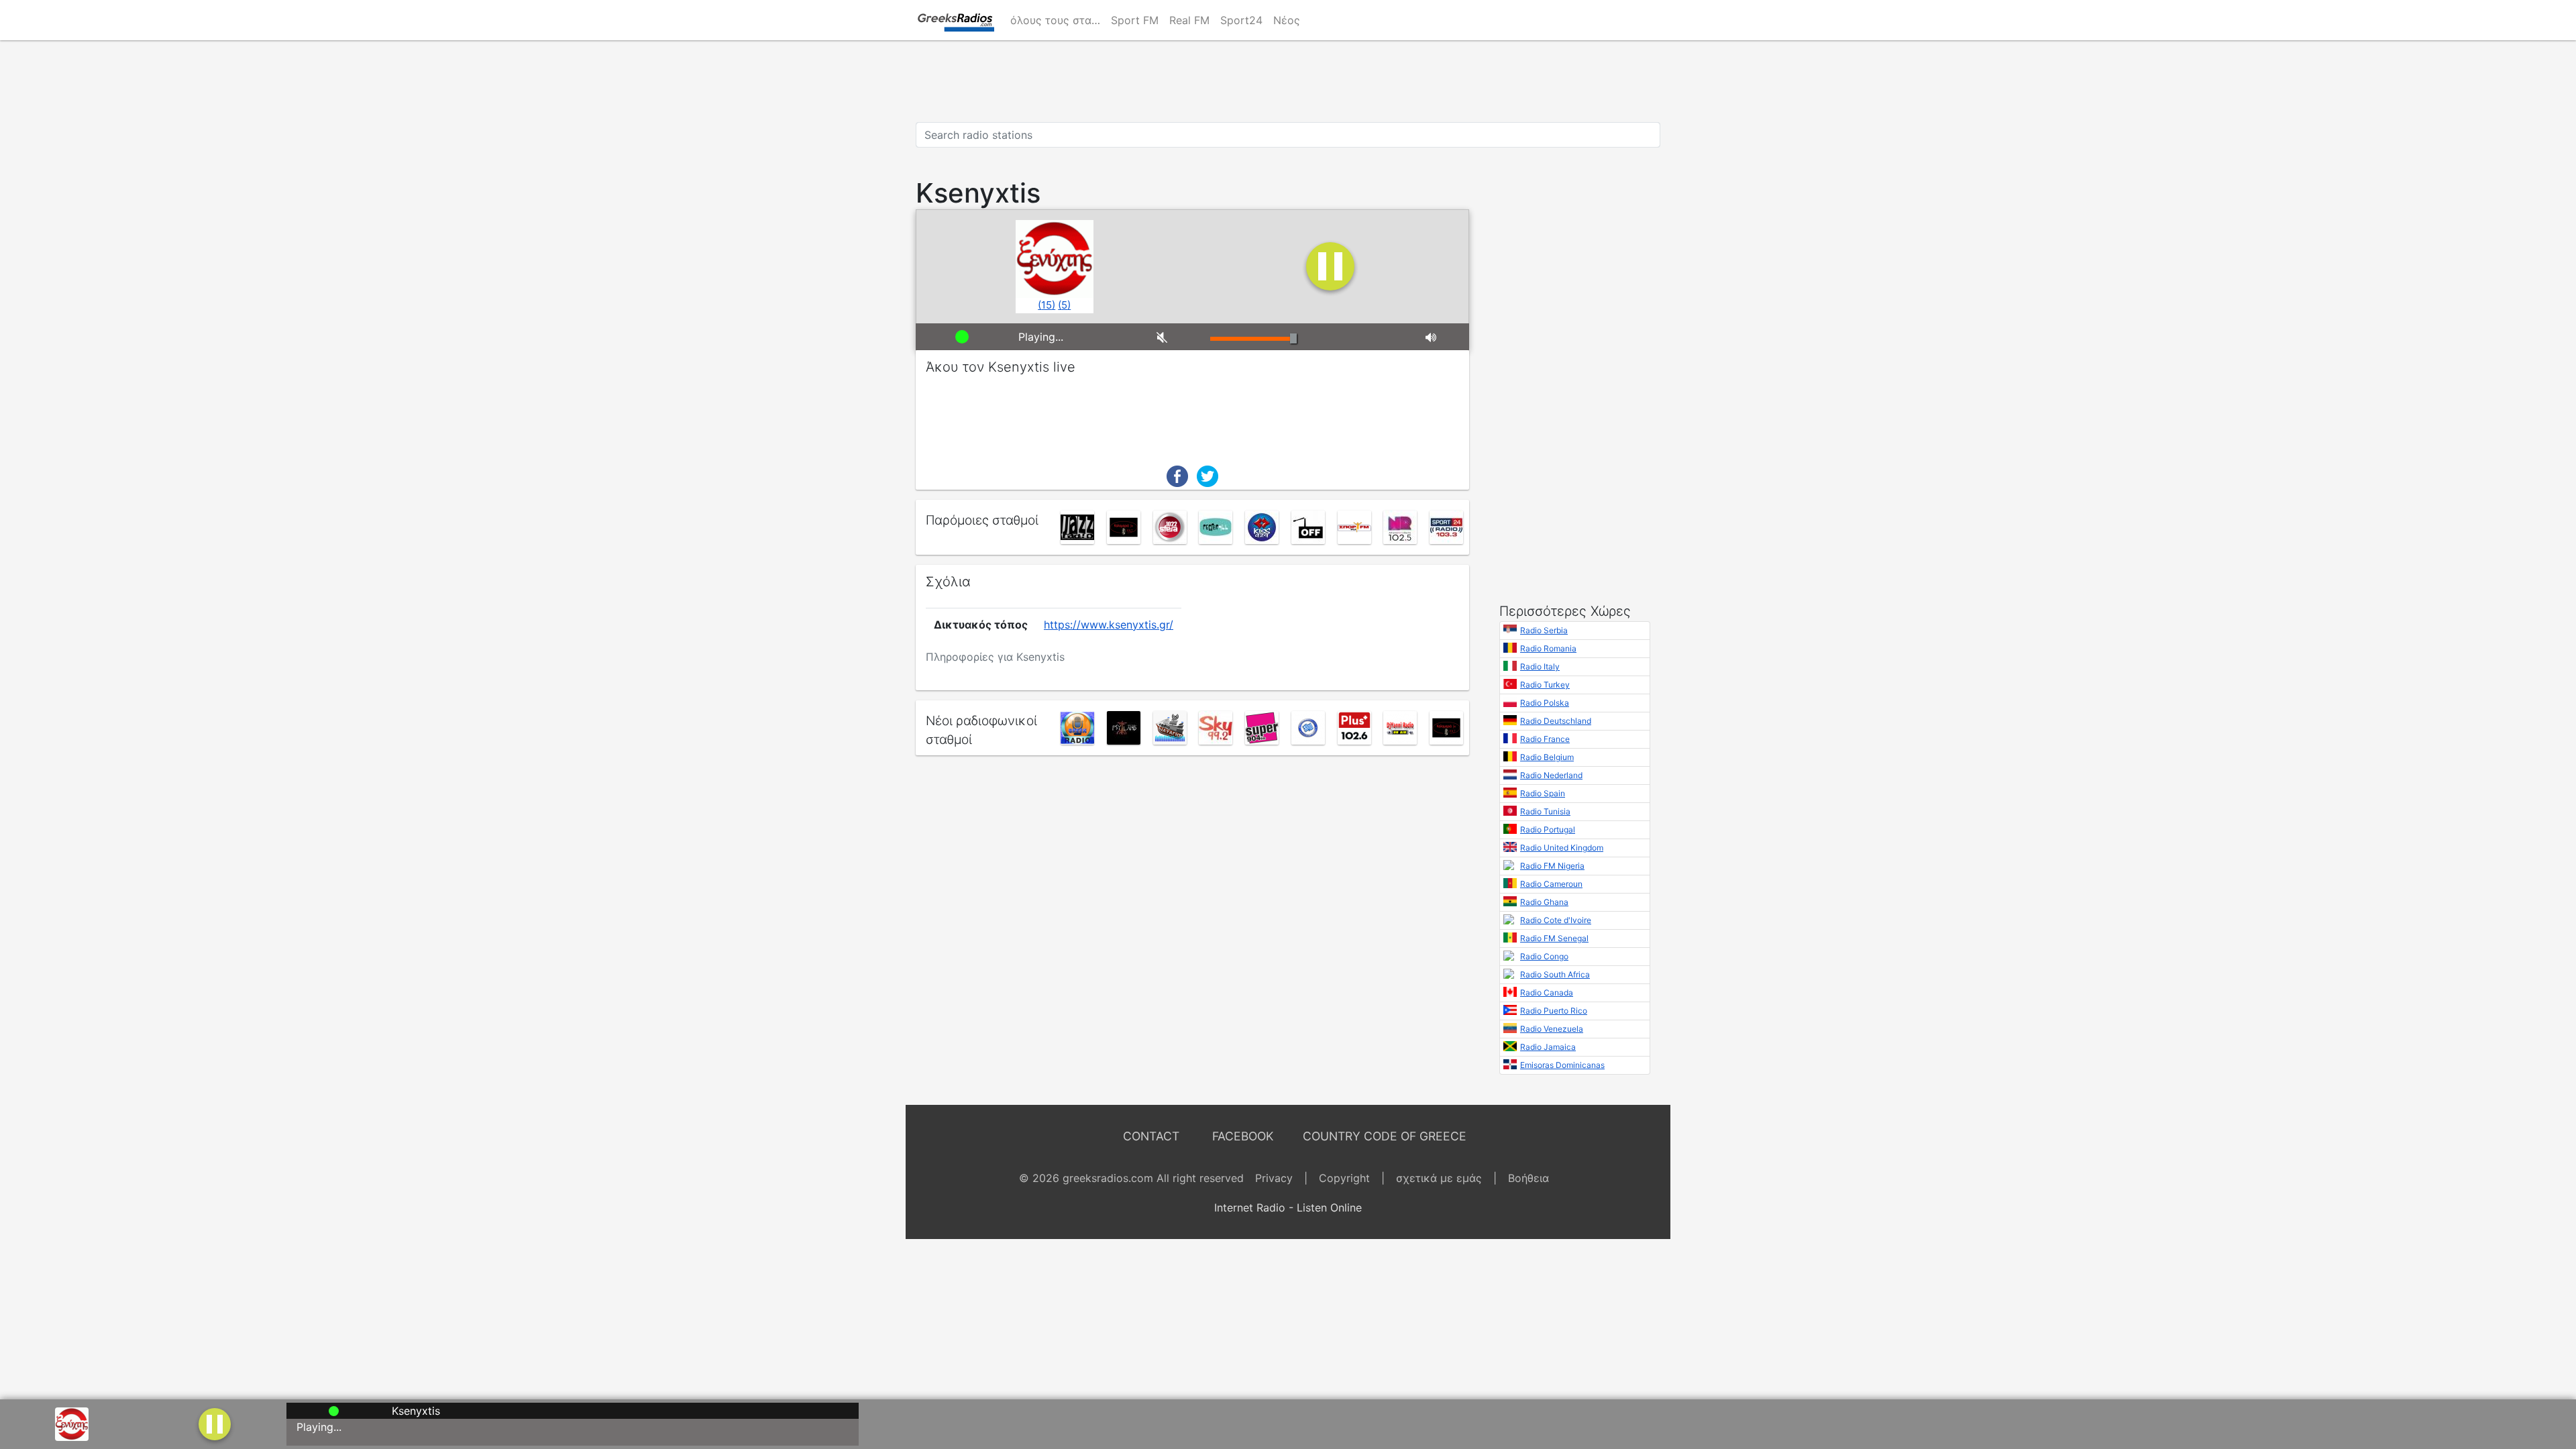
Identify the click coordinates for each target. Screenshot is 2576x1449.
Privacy (1274, 1178)
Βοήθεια (1528, 1178)
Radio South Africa (1555, 974)
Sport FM (1135, 20)
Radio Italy (1540, 666)
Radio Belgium (1547, 757)
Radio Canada (1547, 992)
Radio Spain (1543, 793)
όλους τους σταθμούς (1058, 20)
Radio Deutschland (1556, 721)
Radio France (1545, 739)
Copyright (1344, 1178)
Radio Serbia (1544, 630)
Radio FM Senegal (1554, 938)
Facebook (1243, 1136)
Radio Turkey (1545, 685)
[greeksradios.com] (955, 20)
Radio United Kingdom (1562, 848)
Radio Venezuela (1552, 1029)
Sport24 (1241, 20)
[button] (215, 1423)
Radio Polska (1545, 703)
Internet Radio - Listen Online (1288, 1207)
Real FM (1189, 20)
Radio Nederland (1551, 775)
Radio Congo (1544, 956)
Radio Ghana (1544, 902)
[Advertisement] (1288, 81)
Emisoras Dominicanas (1562, 1065)
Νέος (1287, 20)
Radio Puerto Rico (1554, 1011)
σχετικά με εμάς (1439, 1178)
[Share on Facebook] (1177, 475)
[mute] (1173, 337)
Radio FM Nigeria (1552, 866)
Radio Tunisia (1545, 811)
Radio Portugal (1548, 829)
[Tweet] (1207, 475)
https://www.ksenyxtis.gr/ (1109, 625)
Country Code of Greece (1385, 1136)
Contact (1151, 1136)
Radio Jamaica (1548, 1047)
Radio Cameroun (1551, 884)
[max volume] (1442, 337)
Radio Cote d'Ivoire (1556, 920)
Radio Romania (1548, 648)
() (1046, 305)
